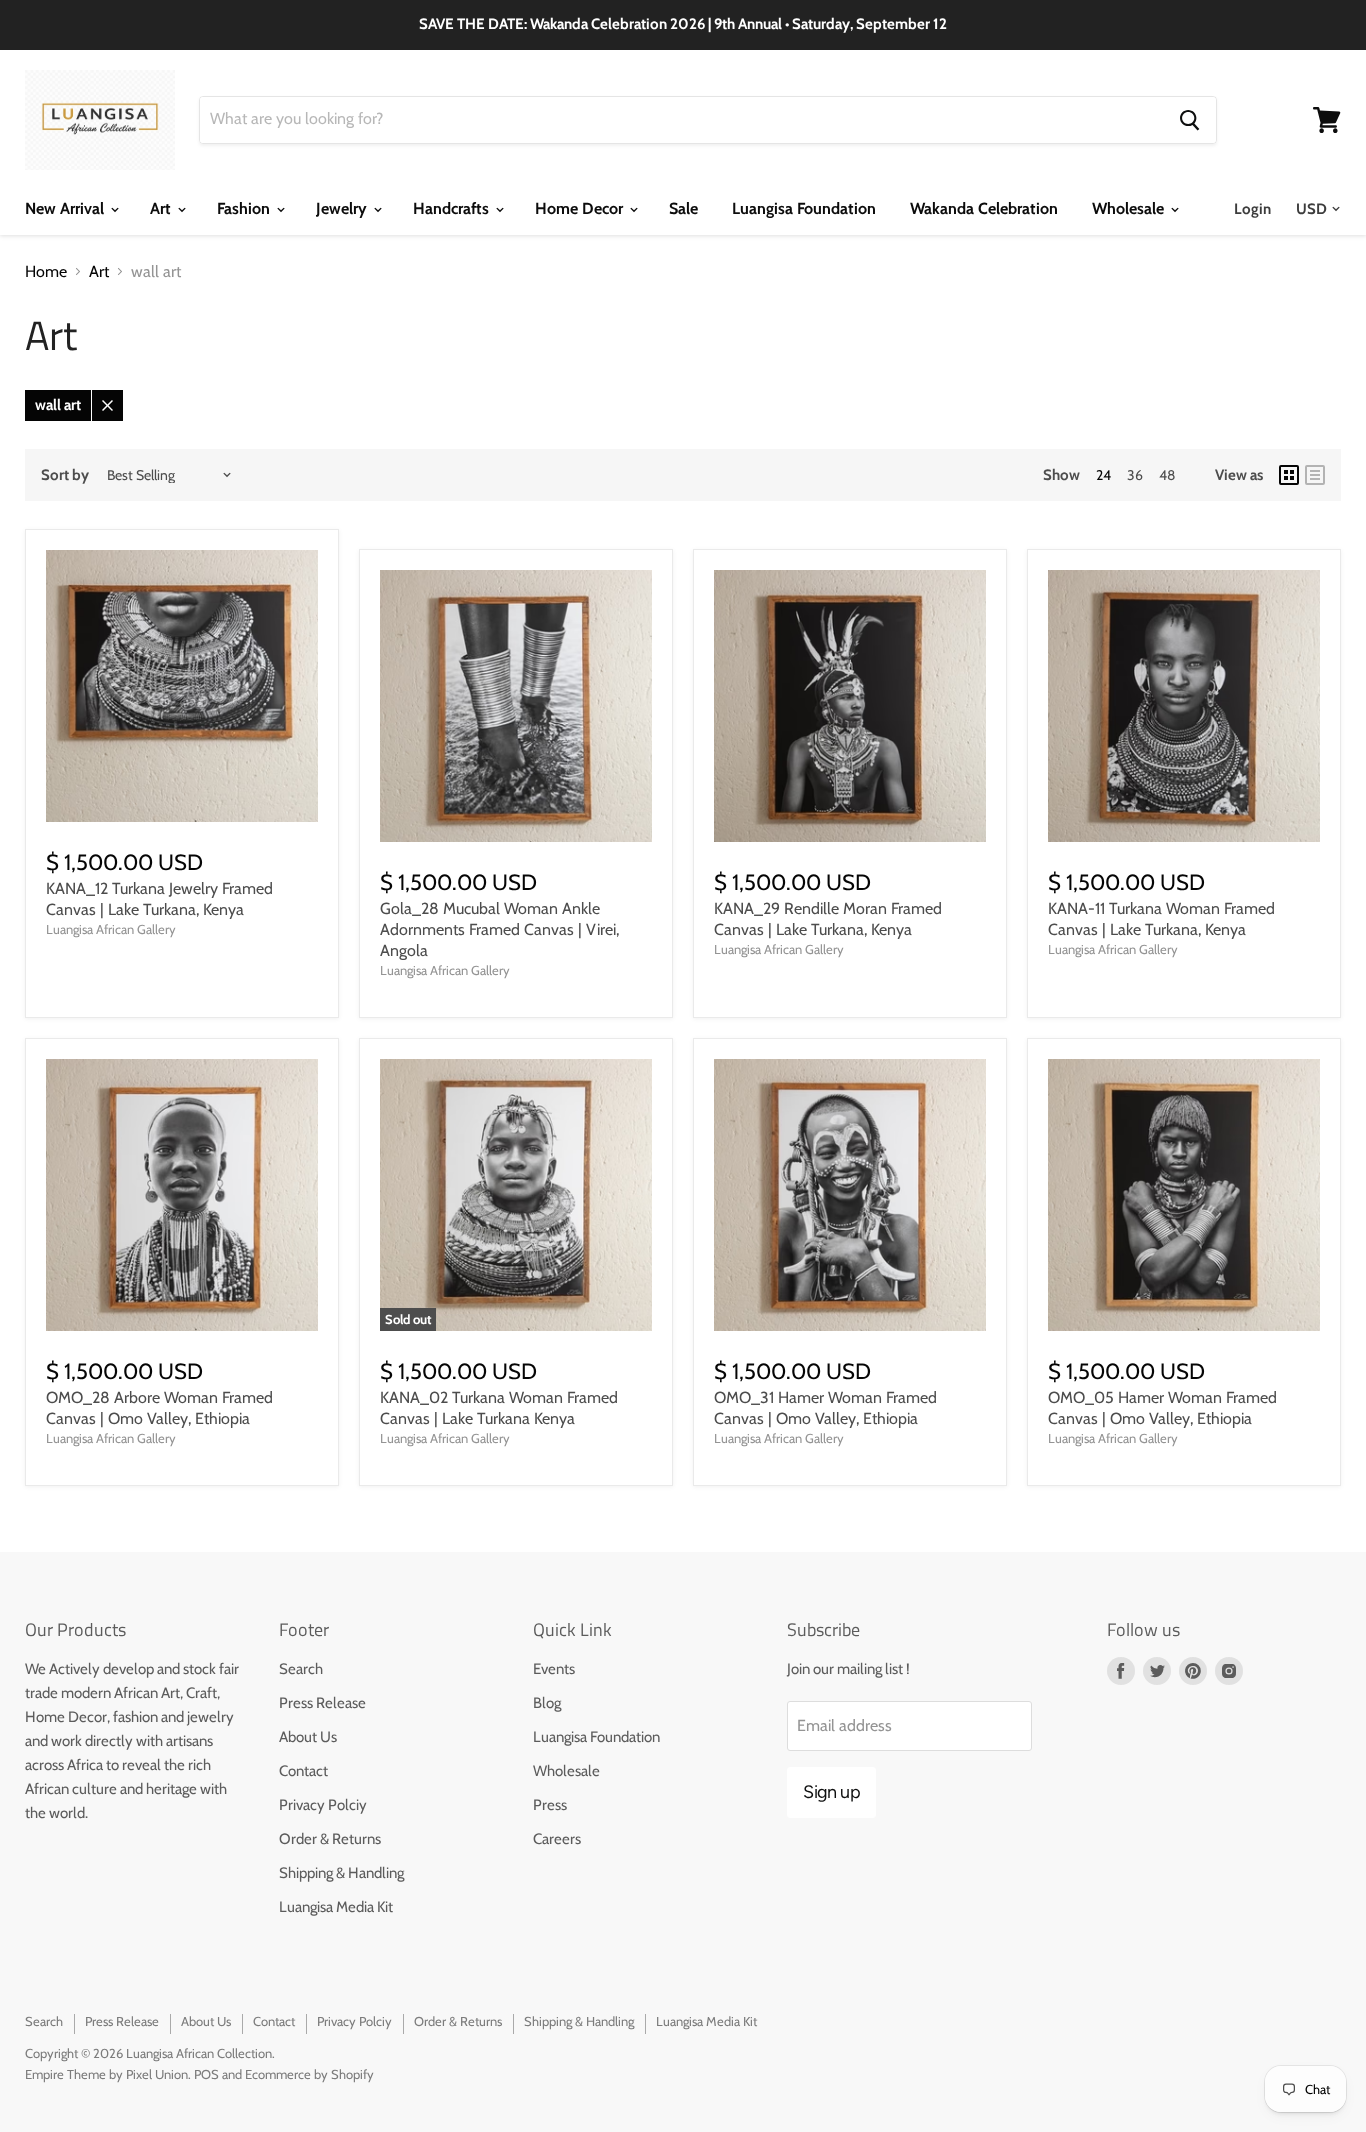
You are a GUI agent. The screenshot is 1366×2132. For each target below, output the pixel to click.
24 (1103, 475)
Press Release (322, 1703)
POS (206, 2074)
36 (1135, 475)
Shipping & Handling (341, 1873)
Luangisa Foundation (804, 208)
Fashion (245, 208)
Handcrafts (453, 208)
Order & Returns (330, 1839)
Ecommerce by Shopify (309, 2074)
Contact (303, 1771)
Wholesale (1130, 208)
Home (46, 272)
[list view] (1315, 475)
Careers (557, 1839)
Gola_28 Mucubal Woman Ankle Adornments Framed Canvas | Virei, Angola (499, 929)
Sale (683, 208)
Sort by (65, 475)
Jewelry (343, 208)
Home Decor (581, 208)
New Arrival (66, 208)
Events (554, 1669)
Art (162, 208)
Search (301, 1669)
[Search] (1189, 120)
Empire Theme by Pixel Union (106, 2074)
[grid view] (1289, 475)
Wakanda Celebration (984, 208)
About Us (308, 1737)
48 (1167, 475)
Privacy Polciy (323, 1805)
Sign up (831, 1792)
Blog (547, 1703)
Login (1252, 209)
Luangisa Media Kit (336, 1907)
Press (550, 1805)
